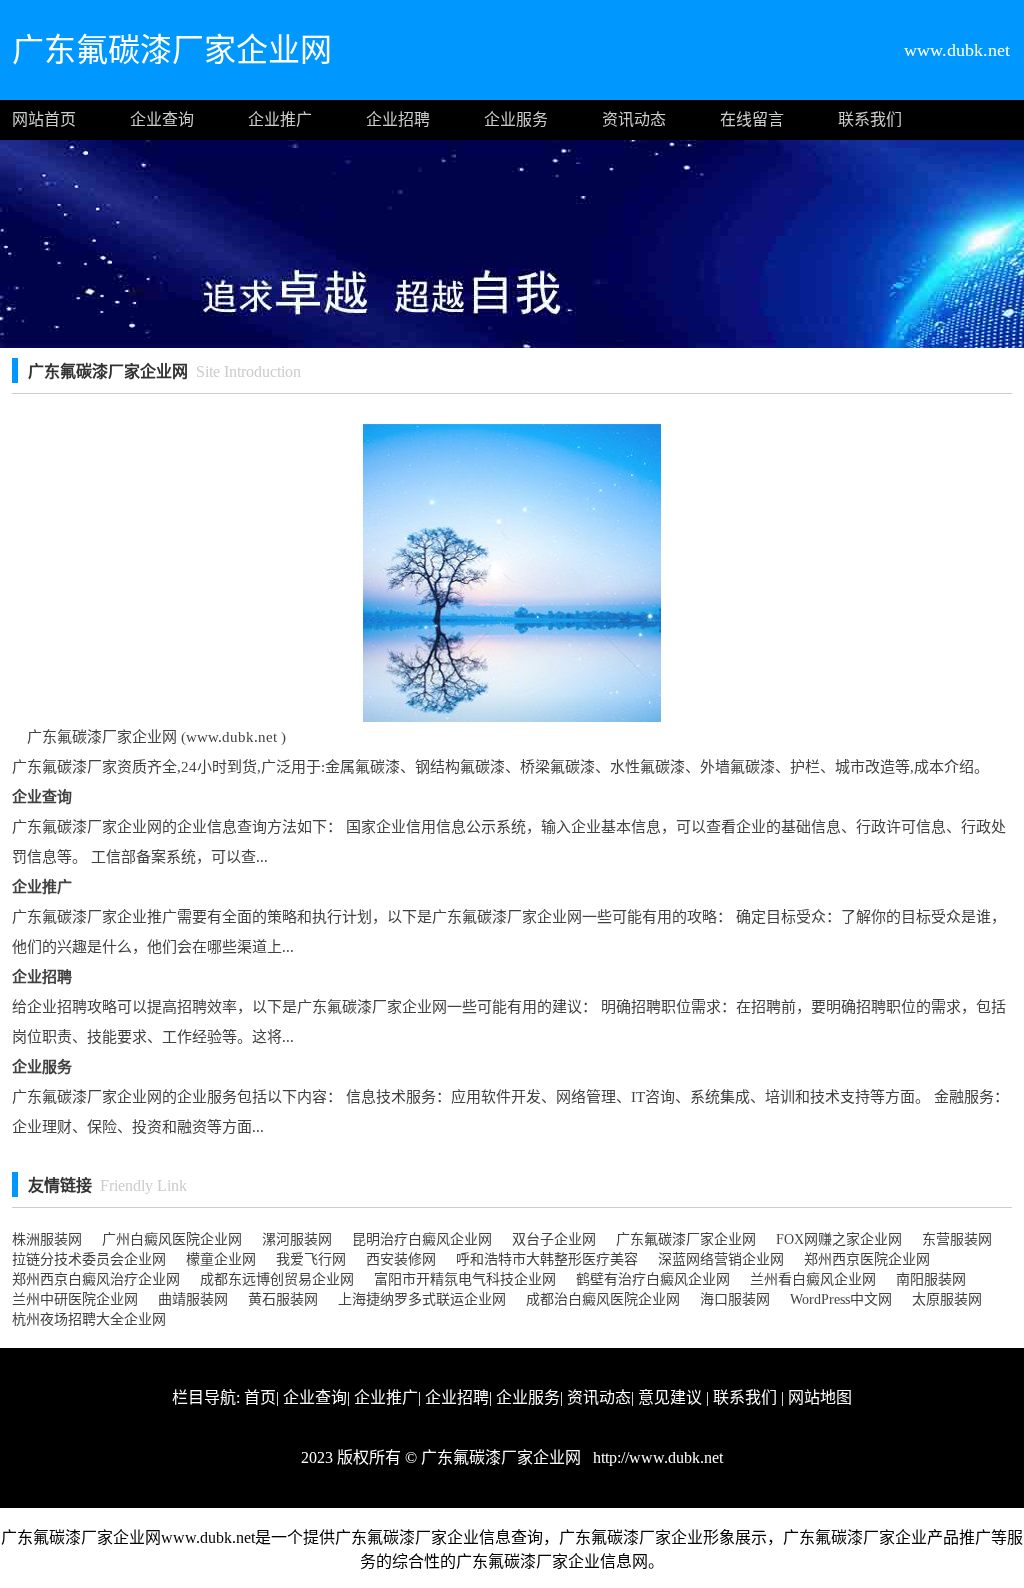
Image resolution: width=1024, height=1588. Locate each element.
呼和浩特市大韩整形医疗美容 (547, 1259)
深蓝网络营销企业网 (721, 1259)
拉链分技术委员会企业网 (89, 1259)
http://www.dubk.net (656, 1457)
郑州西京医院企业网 (867, 1259)
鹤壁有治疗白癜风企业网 (653, 1279)
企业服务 (516, 119)
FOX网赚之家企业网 (839, 1239)
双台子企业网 (554, 1239)
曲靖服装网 (193, 1299)
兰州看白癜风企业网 (813, 1279)
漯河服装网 (297, 1239)
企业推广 (280, 119)
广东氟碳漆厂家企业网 (686, 1239)
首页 (260, 1397)
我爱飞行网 (311, 1259)
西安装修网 (401, 1259)
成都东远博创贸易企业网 (277, 1279)
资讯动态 (634, 119)
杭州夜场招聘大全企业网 (89, 1319)
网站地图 (820, 1397)
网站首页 (44, 119)
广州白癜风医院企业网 (172, 1239)
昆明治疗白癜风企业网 (422, 1239)
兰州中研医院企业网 (75, 1299)
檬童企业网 (221, 1259)
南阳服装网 (931, 1279)
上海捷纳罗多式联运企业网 (422, 1299)
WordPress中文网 (841, 1299)
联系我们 (870, 119)
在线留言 (752, 119)
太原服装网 (947, 1299)
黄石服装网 (283, 1299)
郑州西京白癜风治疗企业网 (96, 1279)
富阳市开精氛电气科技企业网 (465, 1279)
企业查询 (162, 119)
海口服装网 (735, 1299)
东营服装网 (957, 1239)
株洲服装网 (47, 1239)
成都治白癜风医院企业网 (603, 1299)
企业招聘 (398, 119)
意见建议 (670, 1397)
